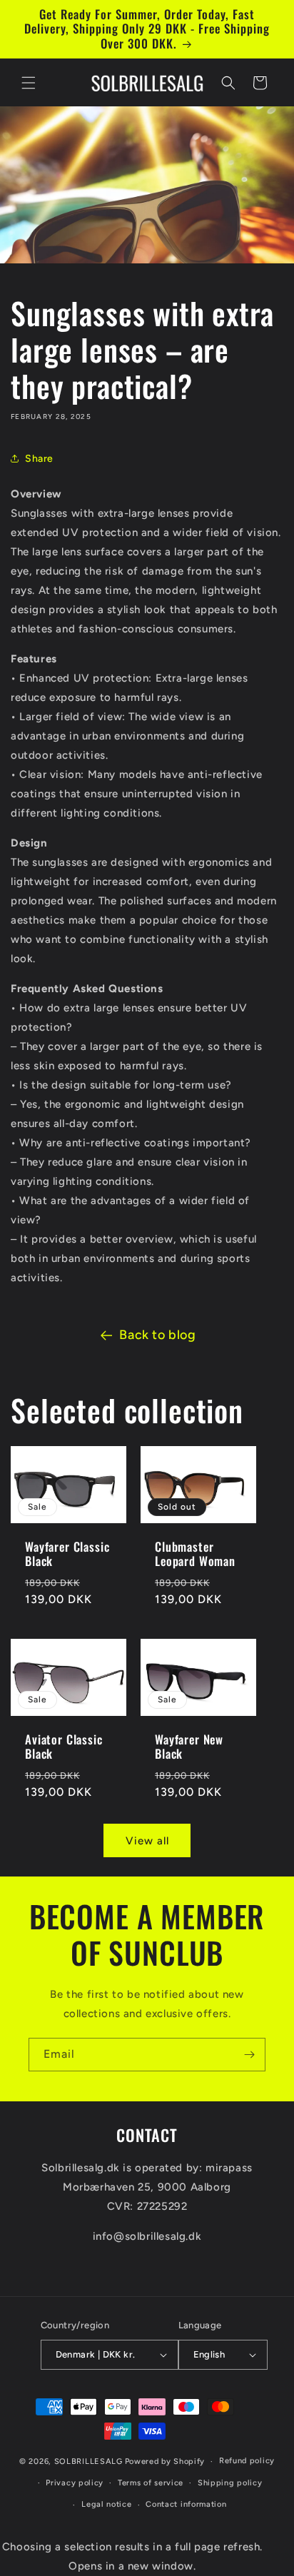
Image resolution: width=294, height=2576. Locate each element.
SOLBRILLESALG (88, 2461)
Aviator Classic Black (64, 1746)
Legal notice (106, 2504)
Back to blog (157, 1335)
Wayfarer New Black (189, 1746)
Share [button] (39, 459)
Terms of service (151, 2483)
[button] (29, 83)
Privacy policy (75, 2483)
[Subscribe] (249, 2055)
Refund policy (247, 2461)
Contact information (186, 2504)
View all (147, 1841)
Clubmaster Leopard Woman (195, 1554)
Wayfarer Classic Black (67, 1554)
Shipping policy (230, 2483)
